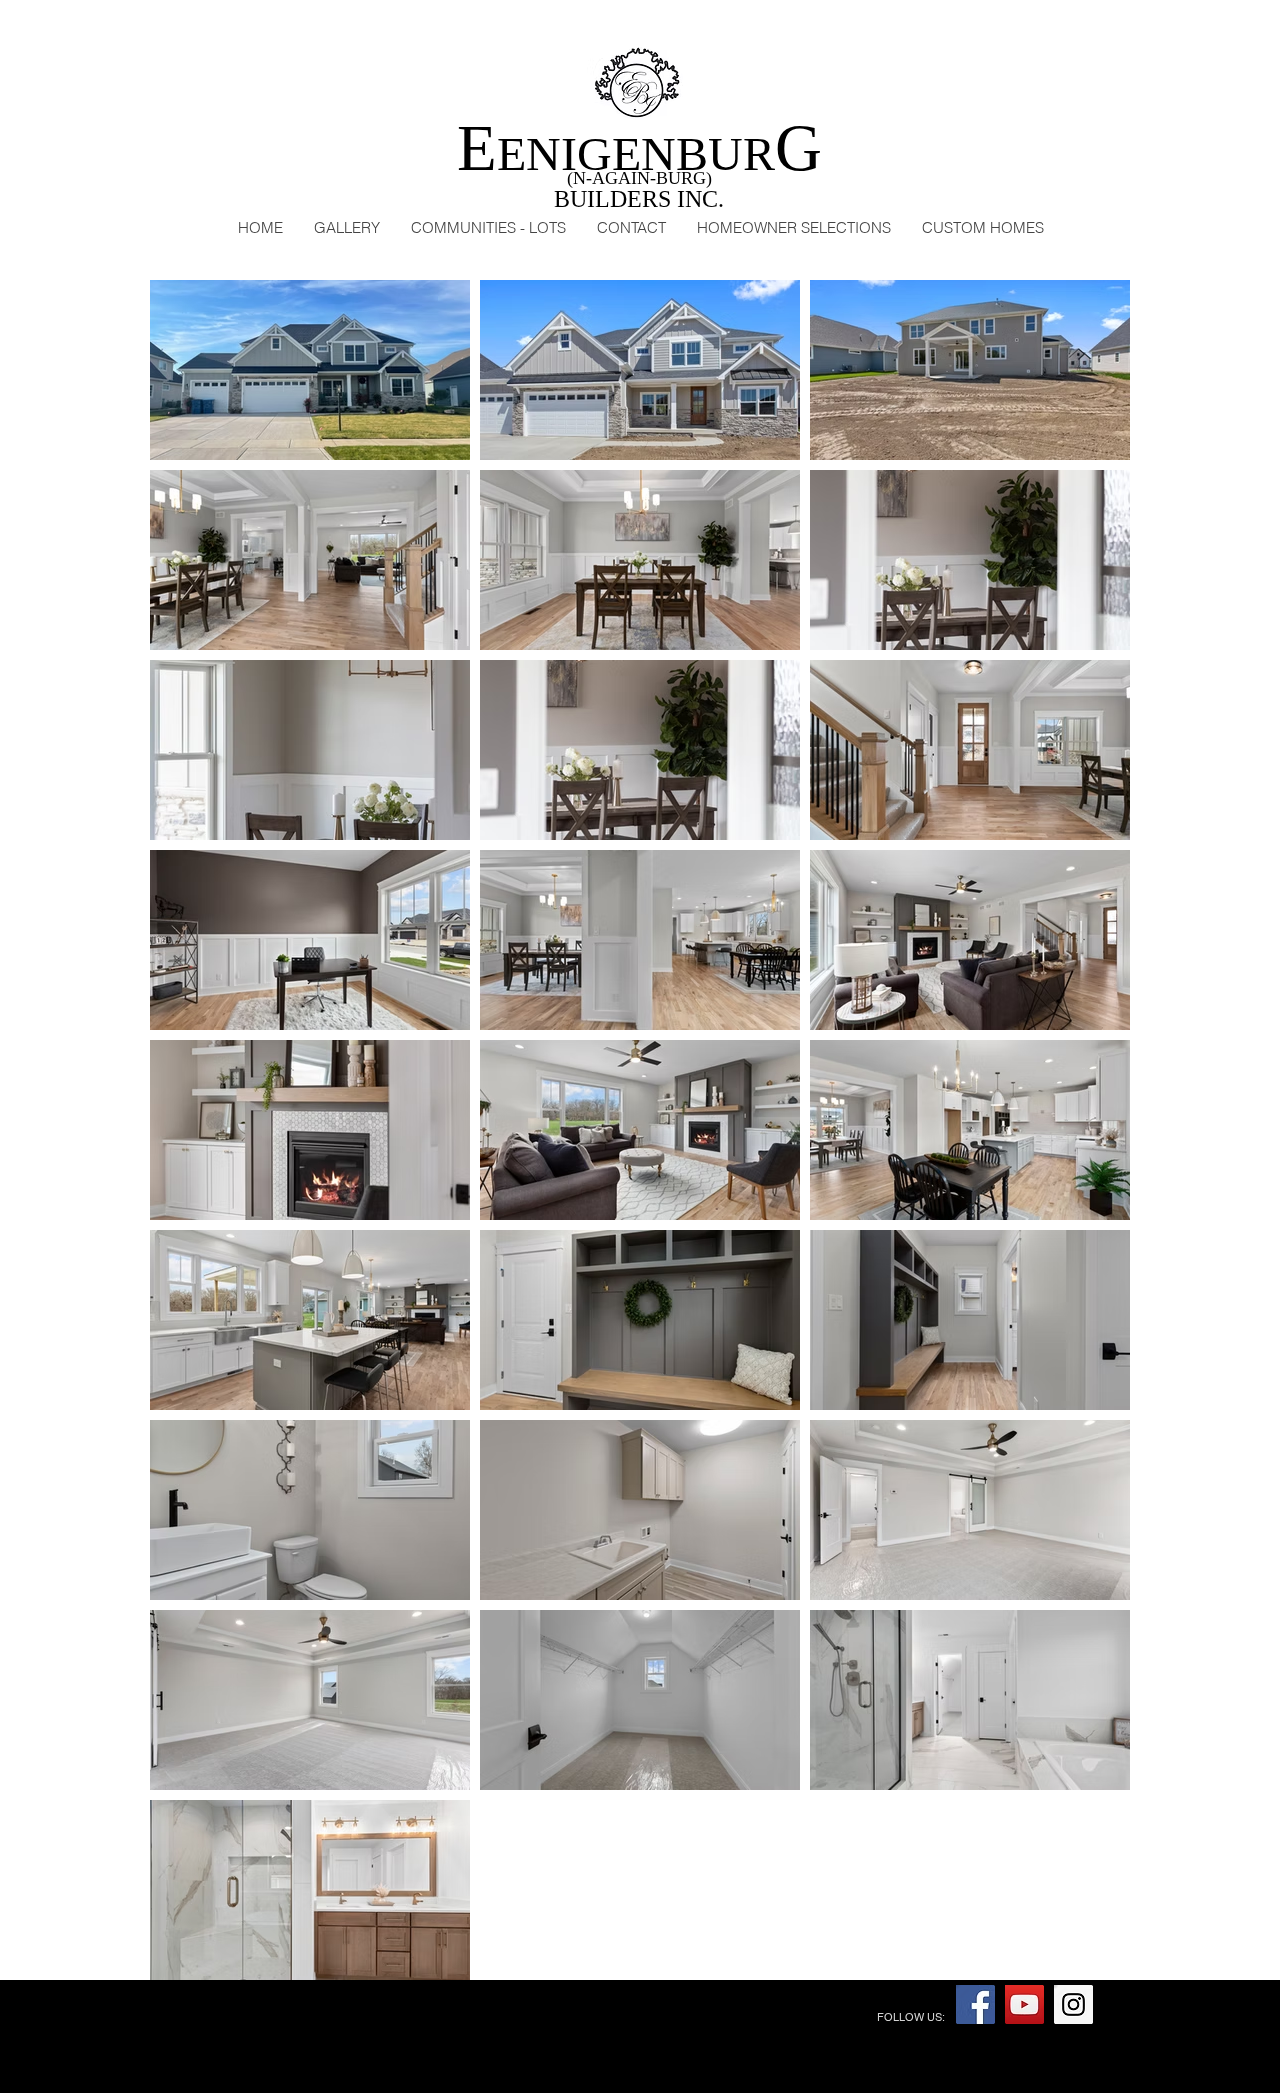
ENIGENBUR (639, 153)
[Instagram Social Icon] (1073, 2004)
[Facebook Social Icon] (975, 2004)
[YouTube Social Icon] (1024, 2004)
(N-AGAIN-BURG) (639, 178)
